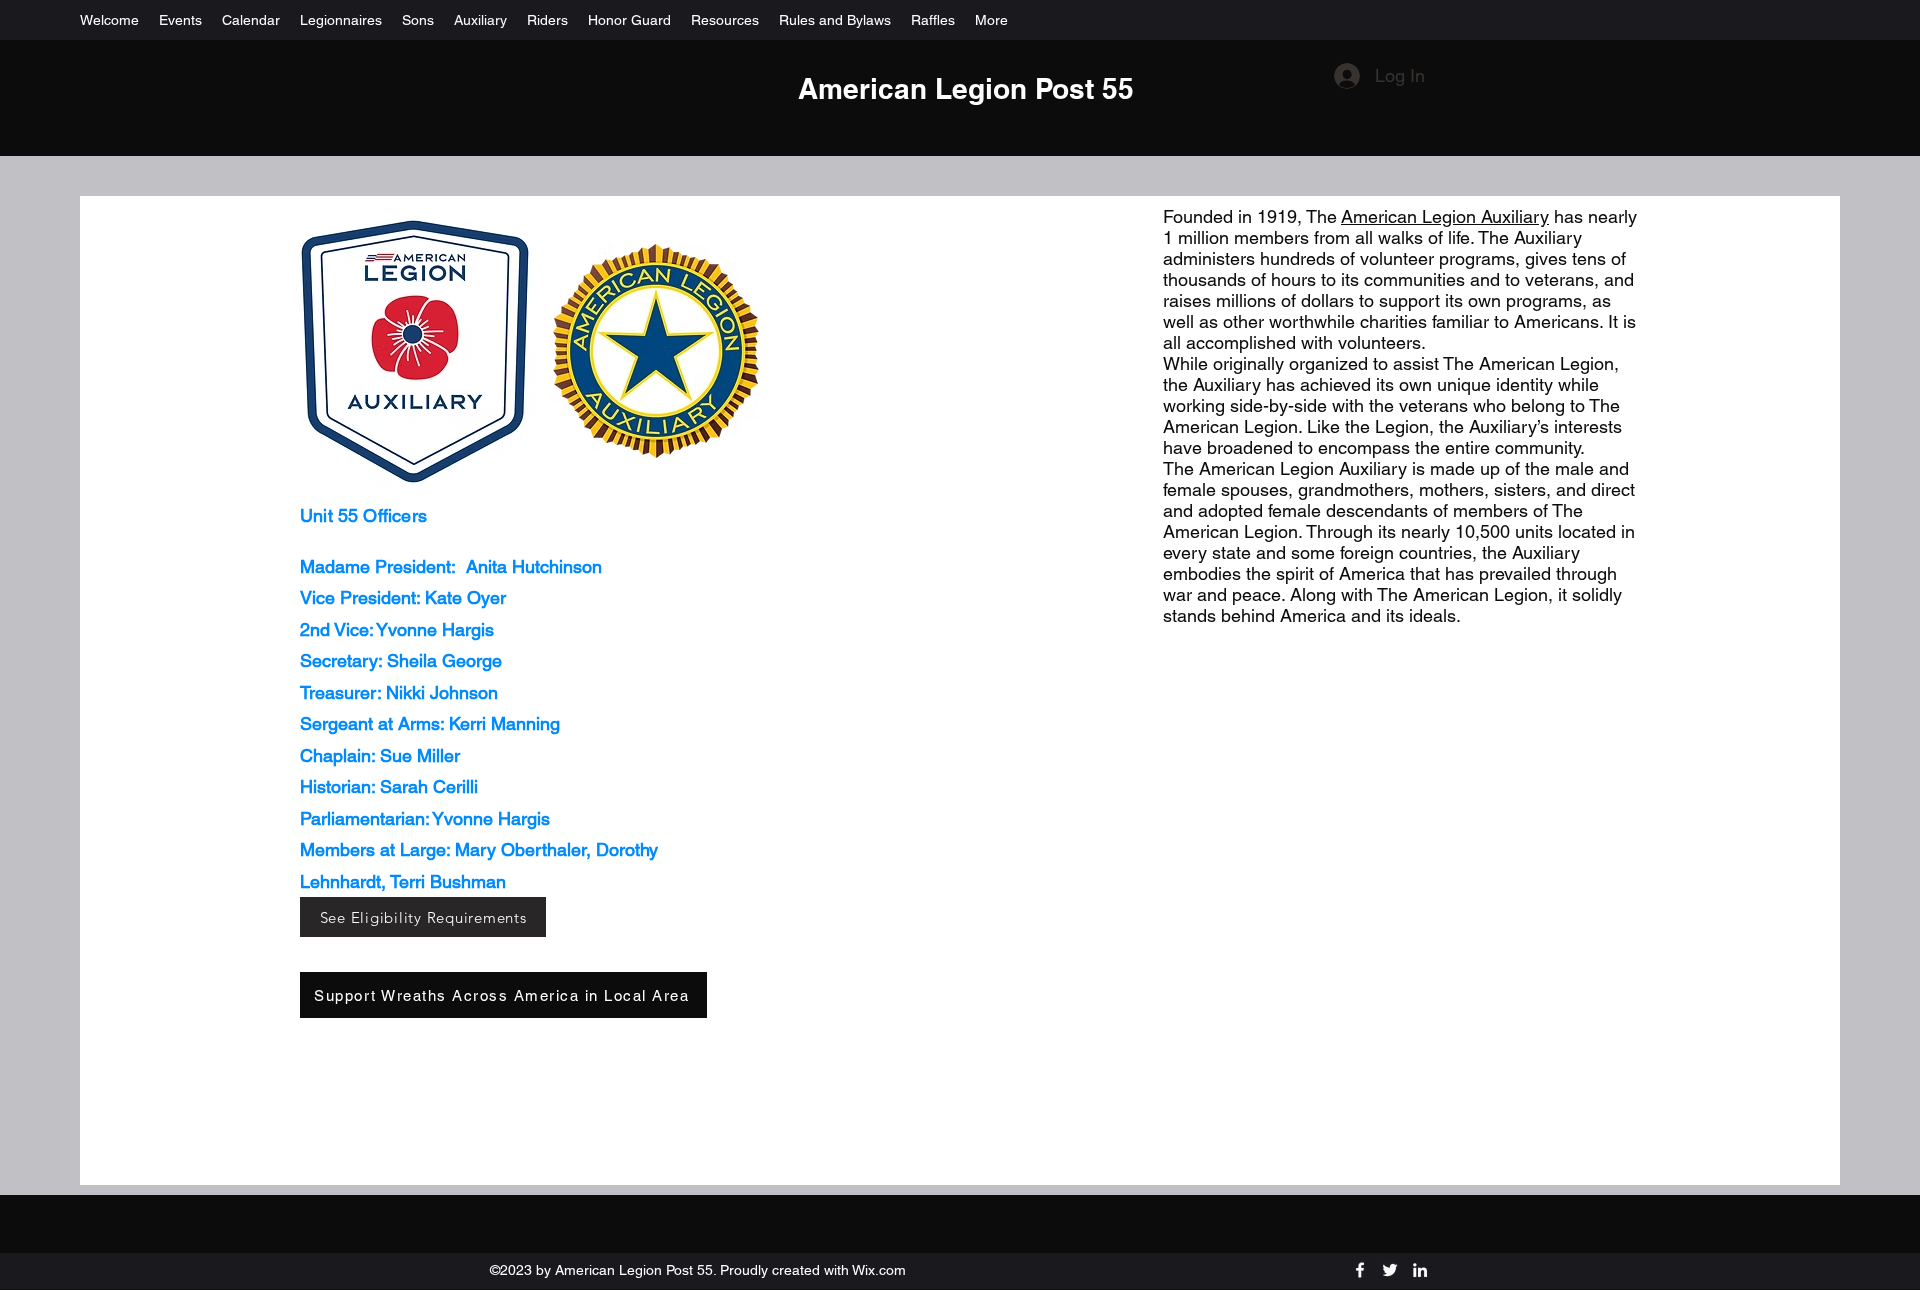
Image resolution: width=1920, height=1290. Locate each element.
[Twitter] (1390, 1270)
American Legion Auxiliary (1445, 216)
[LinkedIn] (1420, 1270)
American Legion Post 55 (966, 88)
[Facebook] (1360, 1270)
